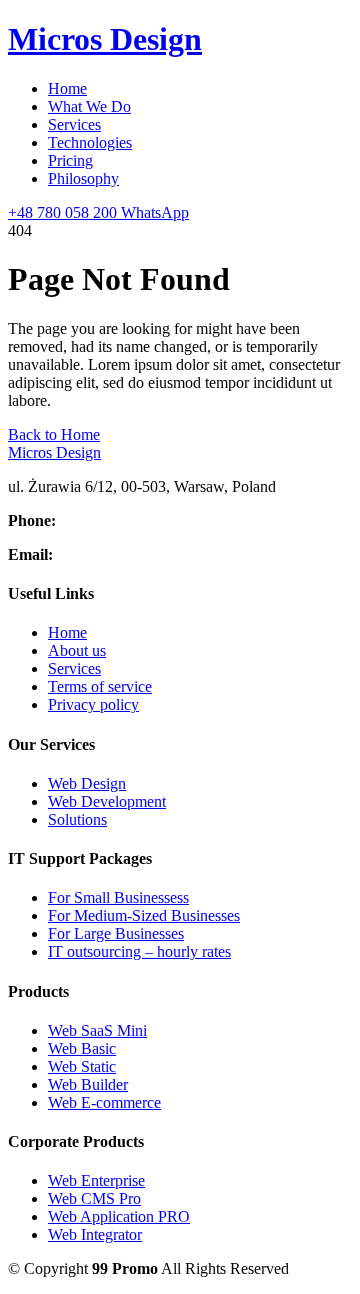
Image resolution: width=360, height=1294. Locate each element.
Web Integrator (95, 1234)
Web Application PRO (119, 1216)
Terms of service (100, 686)
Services (74, 124)
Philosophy (83, 178)
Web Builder (88, 1084)
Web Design (87, 783)
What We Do (89, 106)
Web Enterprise (96, 1180)
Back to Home (54, 434)
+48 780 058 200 (114, 520)
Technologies (90, 142)
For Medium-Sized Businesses (144, 915)
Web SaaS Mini (97, 1030)
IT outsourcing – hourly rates (139, 951)
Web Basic (82, 1048)
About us (77, 650)
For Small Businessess (118, 897)
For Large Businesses (116, 933)
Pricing (70, 160)
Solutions (77, 819)
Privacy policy (93, 704)
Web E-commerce (104, 1102)
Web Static (82, 1066)
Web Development (107, 801)
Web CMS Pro (94, 1198)
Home (67, 88)
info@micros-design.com (136, 554)
